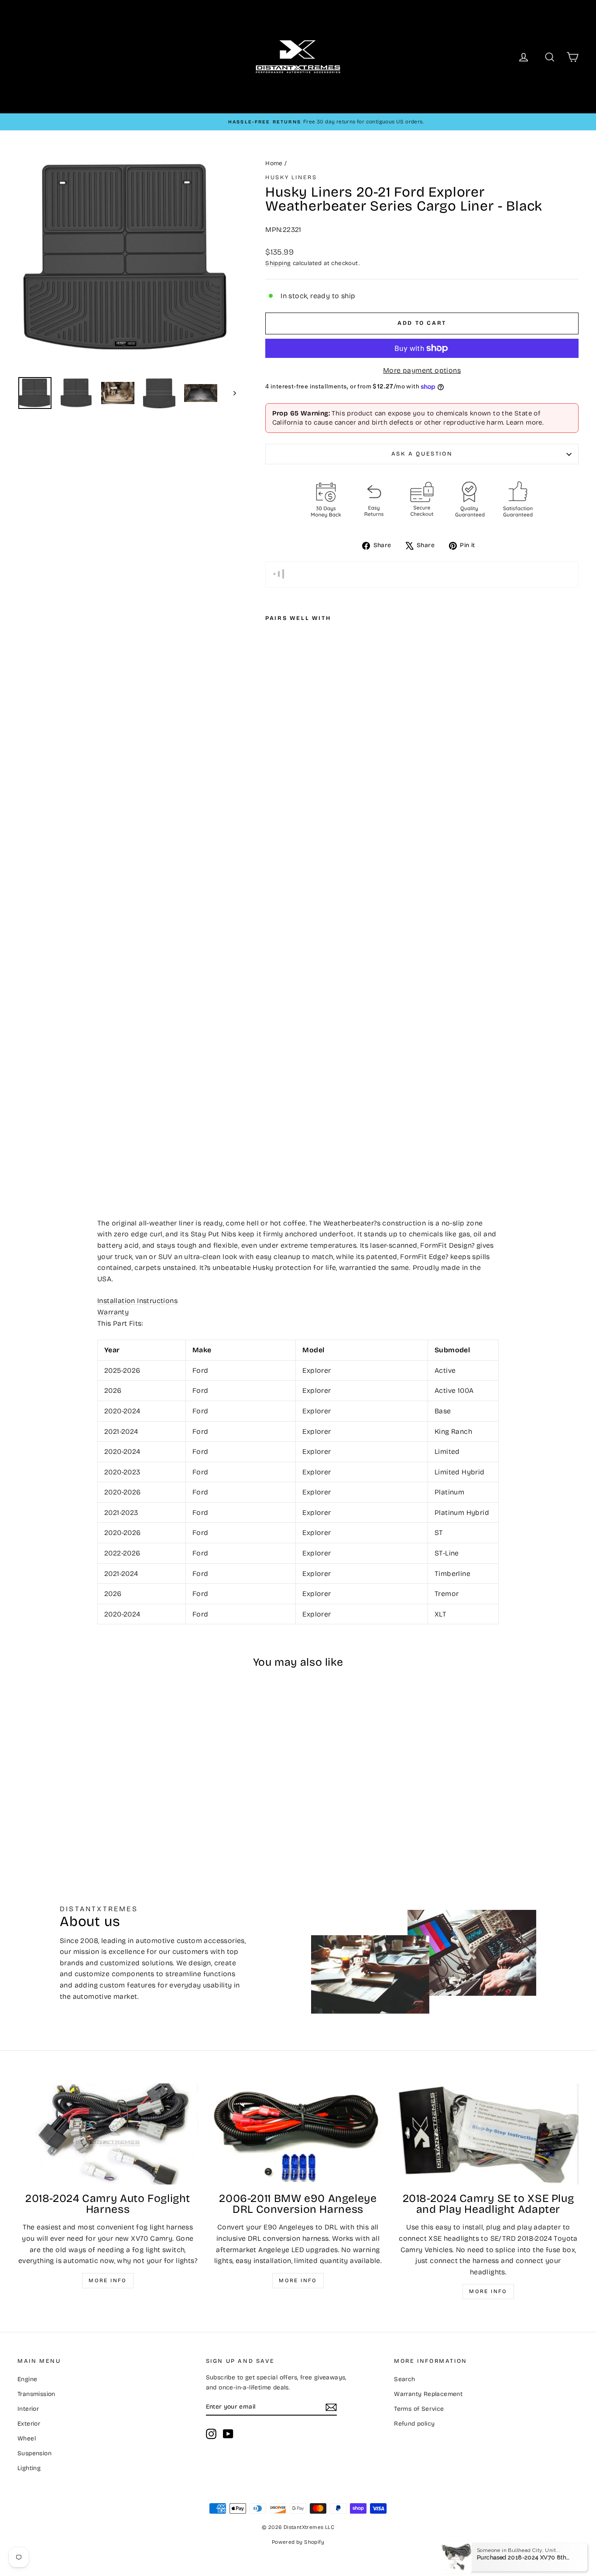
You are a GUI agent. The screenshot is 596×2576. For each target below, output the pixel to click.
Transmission (36, 2394)
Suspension (34, 2453)
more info (488, 2291)
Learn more (524, 422)
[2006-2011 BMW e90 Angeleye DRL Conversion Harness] (298, 2134)
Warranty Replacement (428, 2394)
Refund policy (414, 2424)
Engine (27, 2379)
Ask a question (422, 454)
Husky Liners (291, 177)
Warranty (113, 1312)
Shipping (278, 263)
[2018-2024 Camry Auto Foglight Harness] (108, 2134)
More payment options (422, 370)
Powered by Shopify (298, 2542)
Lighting (29, 2468)
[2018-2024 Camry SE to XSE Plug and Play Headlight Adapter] (488, 2134)
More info (108, 2280)
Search (404, 2379)
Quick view (84, 1780)
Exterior (29, 2424)
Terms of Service (419, 2409)
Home (274, 163)
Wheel (27, 2438)
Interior (28, 2409)
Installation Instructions (137, 1301)
